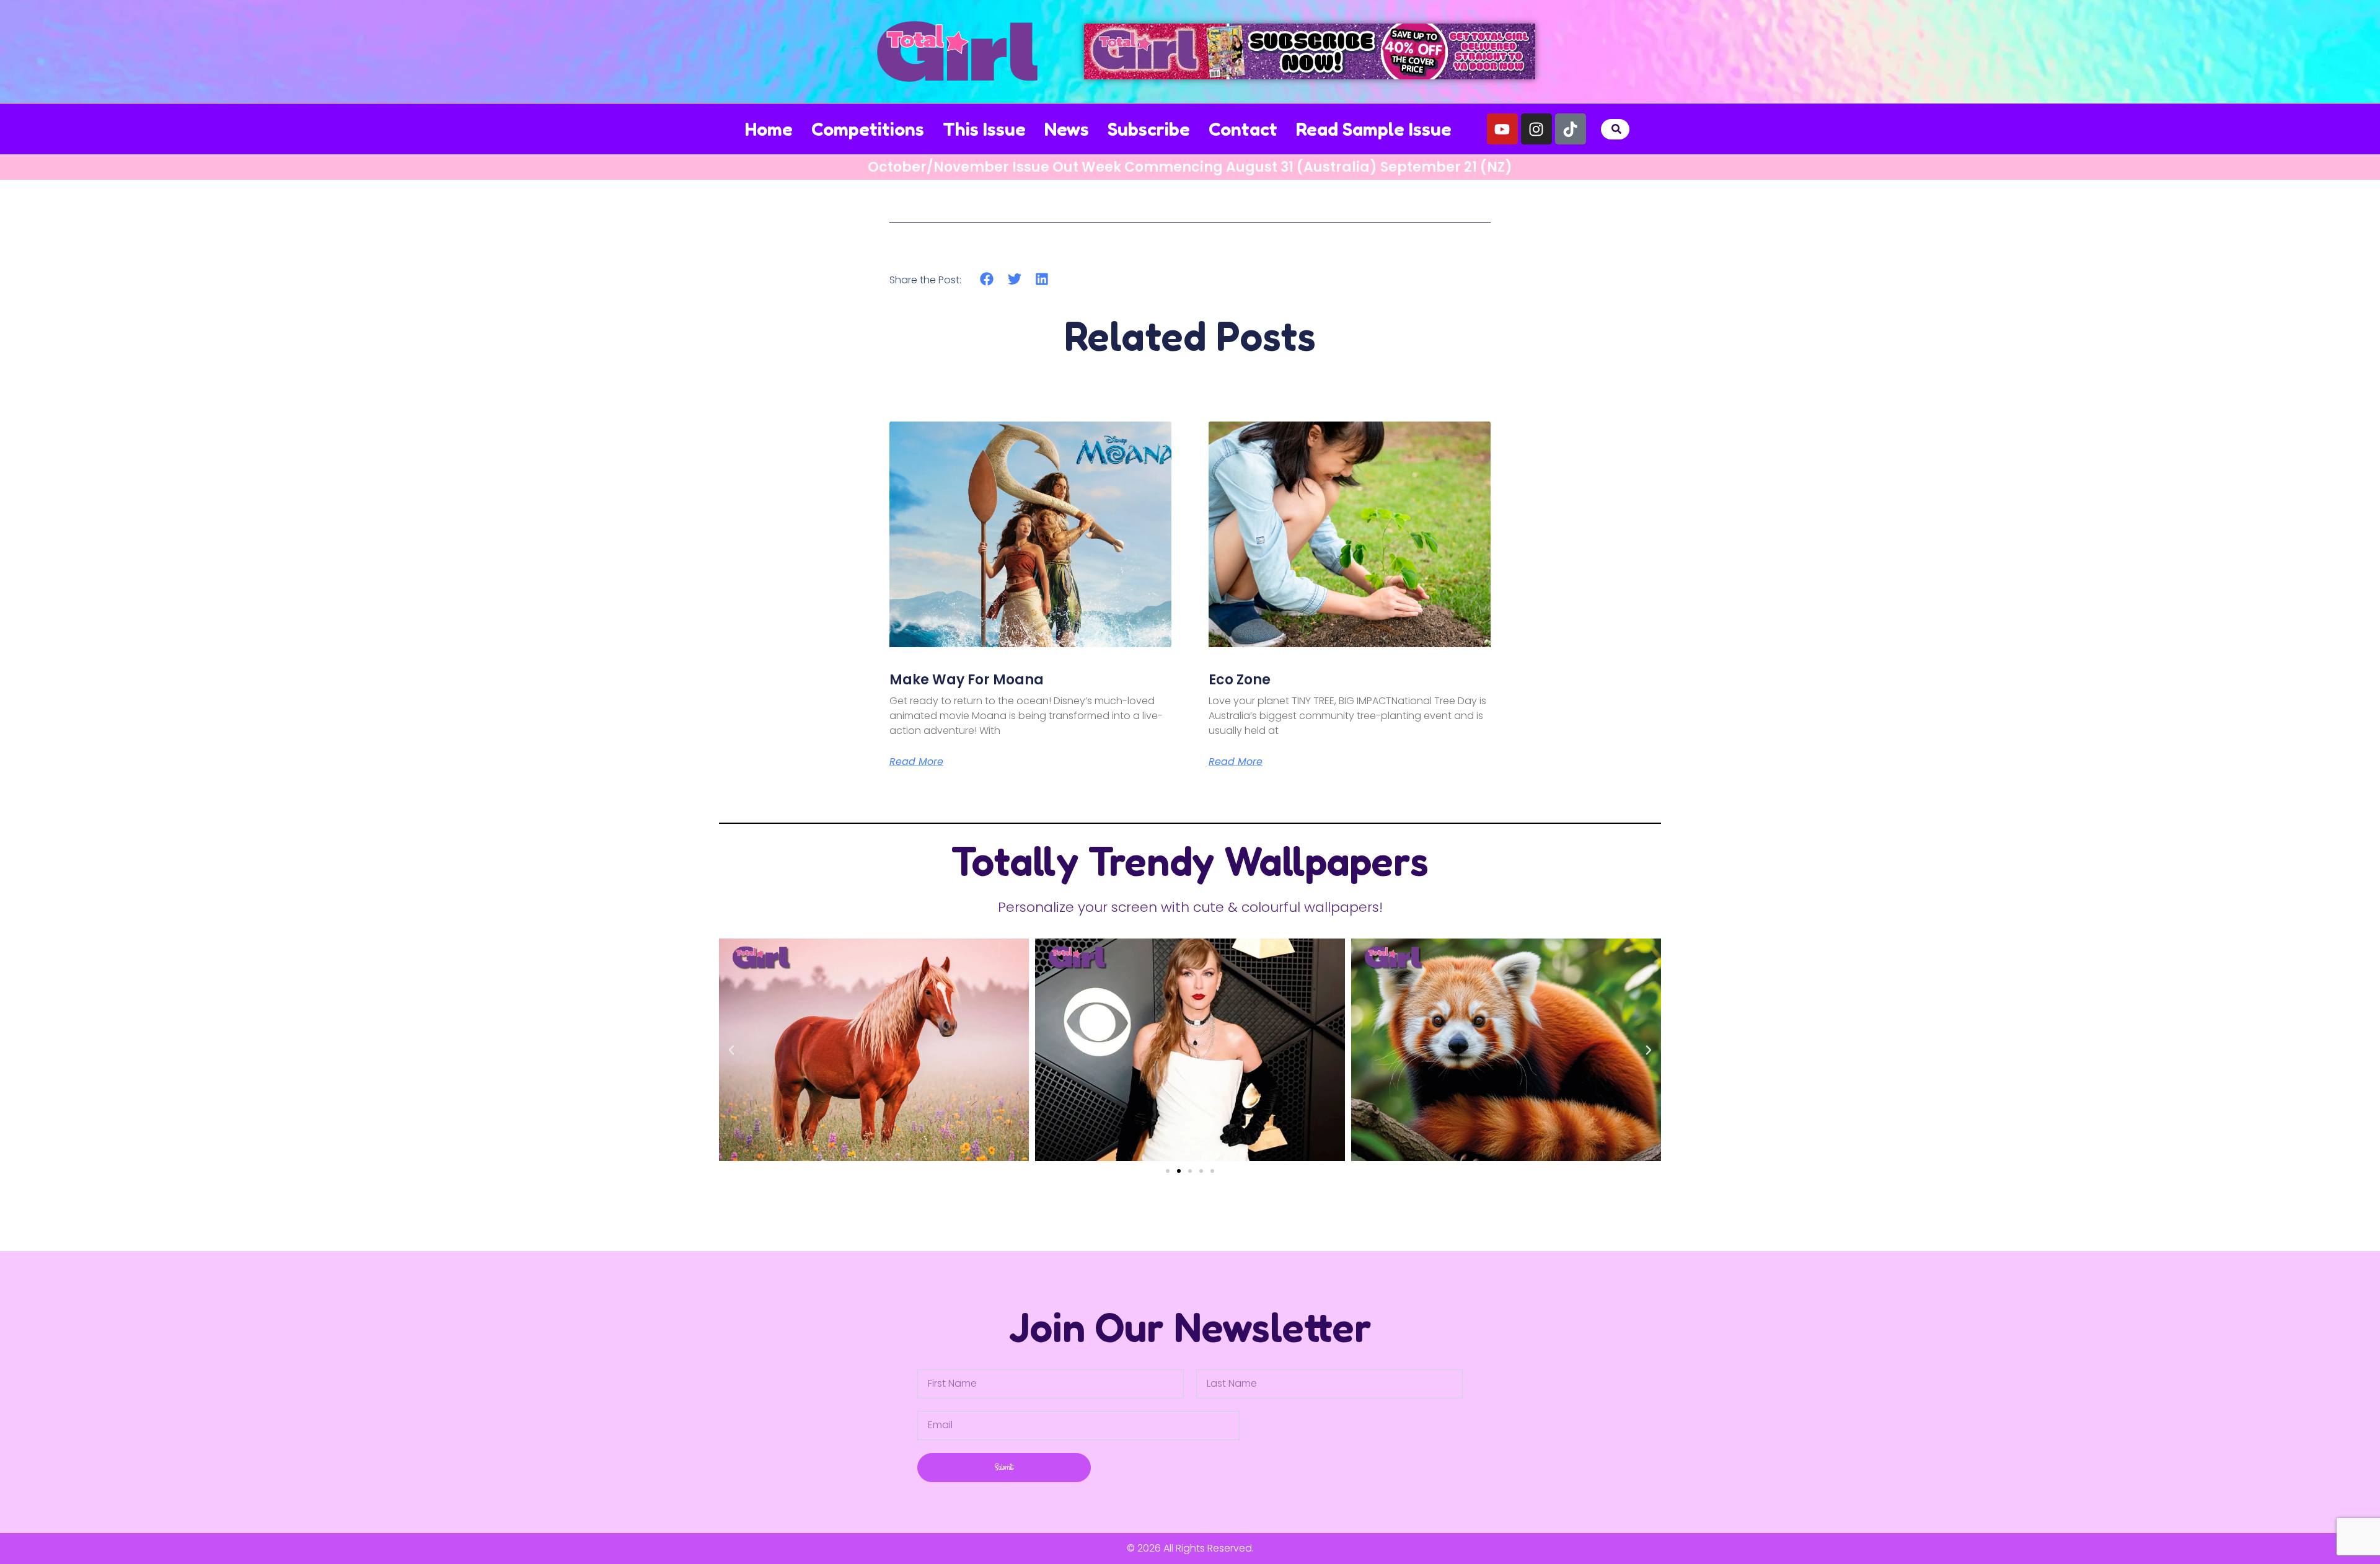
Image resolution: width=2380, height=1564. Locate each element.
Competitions (868, 129)
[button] (1617, 129)
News (1067, 129)
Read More (916, 762)
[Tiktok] (1571, 129)
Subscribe (1149, 129)
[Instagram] (1536, 129)
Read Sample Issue (1374, 129)
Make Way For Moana (967, 680)
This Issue (984, 129)
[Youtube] (1502, 129)
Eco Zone (1240, 680)
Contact (1243, 129)
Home (769, 129)
